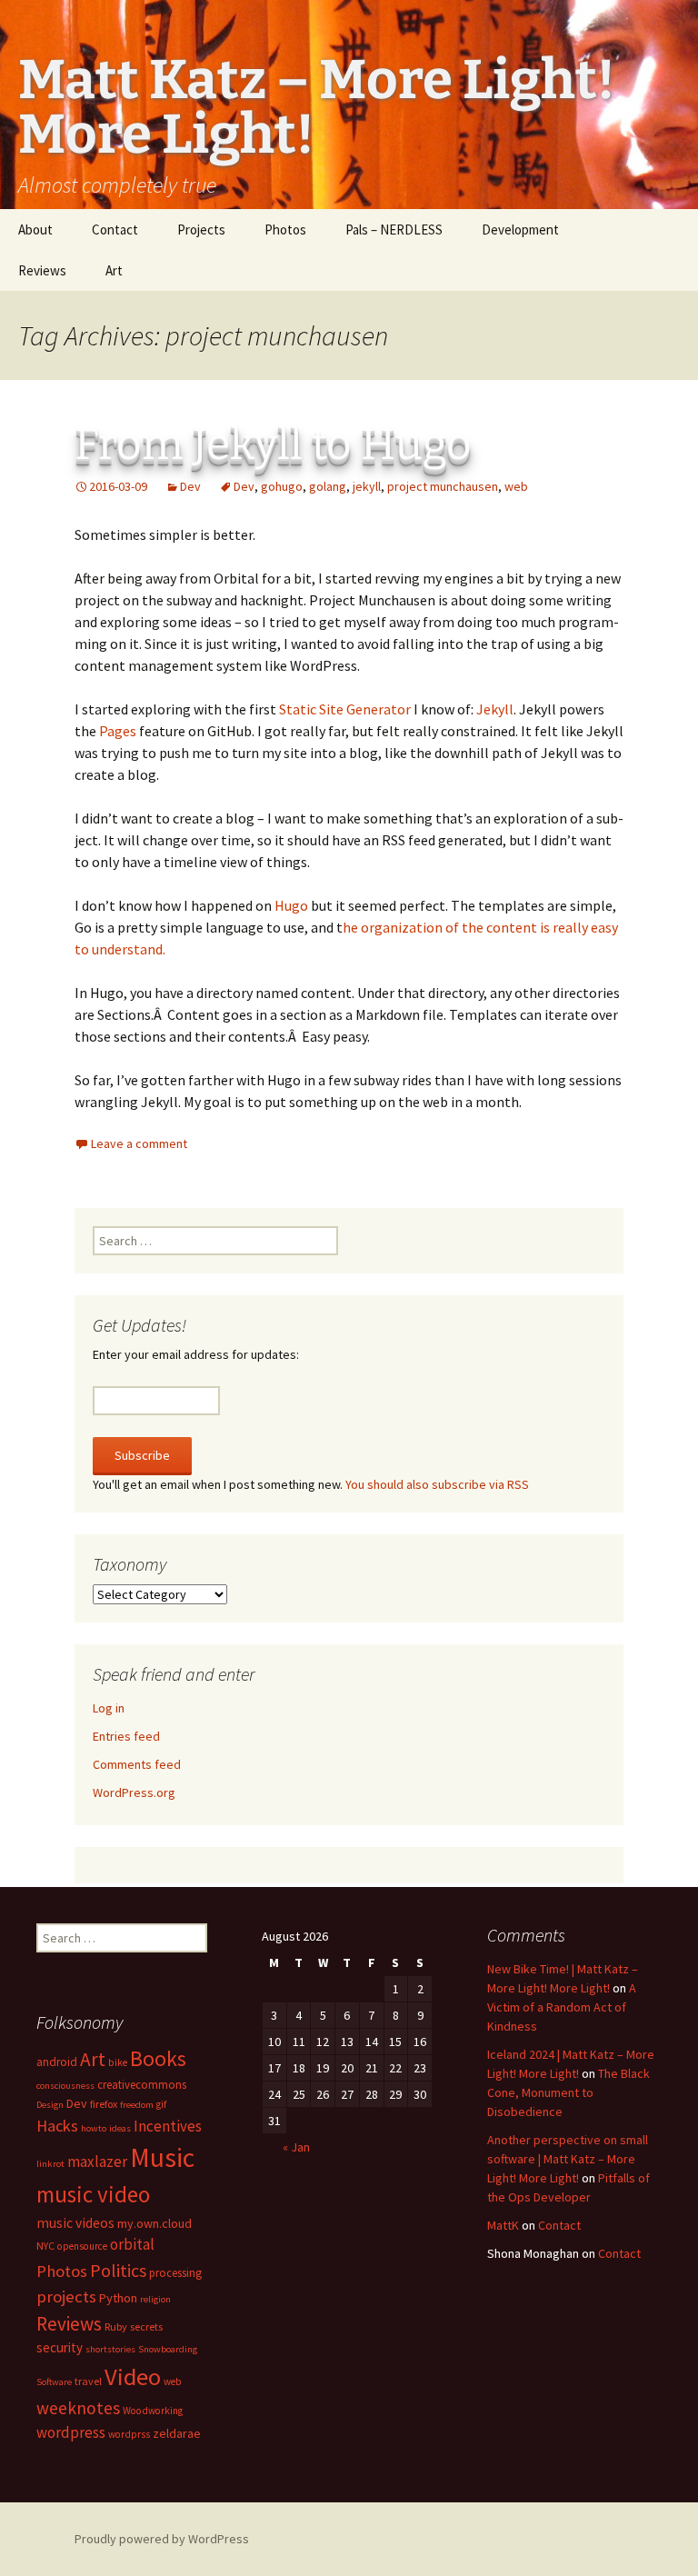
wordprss (129, 2434)
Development (520, 230)
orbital (132, 2244)
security (60, 2347)
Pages (118, 731)
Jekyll (495, 709)
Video (133, 2376)
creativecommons (142, 2084)
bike (118, 2062)
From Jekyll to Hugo (273, 444)
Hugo (291, 905)
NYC (45, 2246)
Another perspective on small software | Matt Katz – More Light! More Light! (568, 2159)
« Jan (296, 2147)
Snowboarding (168, 2349)
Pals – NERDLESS (394, 230)
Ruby (116, 2326)
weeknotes (78, 2408)
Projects (201, 230)
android (57, 2062)
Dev (190, 486)
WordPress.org (134, 1792)
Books (158, 2058)
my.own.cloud (155, 2223)
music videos (75, 2223)
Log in (109, 1708)
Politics (118, 2270)
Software (54, 2382)
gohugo (282, 486)
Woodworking (153, 2411)
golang (328, 486)
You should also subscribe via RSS (437, 1484)
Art (114, 270)
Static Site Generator (345, 709)
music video (93, 2194)
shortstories (110, 2349)
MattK (503, 2225)
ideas (120, 2128)
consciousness (65, 2086)
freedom (137, 2105)
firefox (104, 2104)
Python (118, 2298)
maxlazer (97, 2162)
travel (88, 2381)
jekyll (367, 486)
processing (175, 2272)
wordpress (71, 2432)
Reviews (42, 270)
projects (66, 2296)
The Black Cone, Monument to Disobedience (568, 2092)
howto (94, 2128)
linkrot (50, 2164)
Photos (285, 230)
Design (50, 2105)
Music (162, 2157)
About (35, 230)
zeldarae (177, 2433)
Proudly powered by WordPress (162, 2539)
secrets (146, 2326)
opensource (82, 2246)
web (516, 486)
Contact (115, 230)
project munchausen (443, 486)
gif (161, 2104)
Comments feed (137, 1764)
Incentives (168, 2126)
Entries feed (126, 1736)
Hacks (57, 2126)
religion (155, 2299)
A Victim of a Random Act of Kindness (562, 2007)
